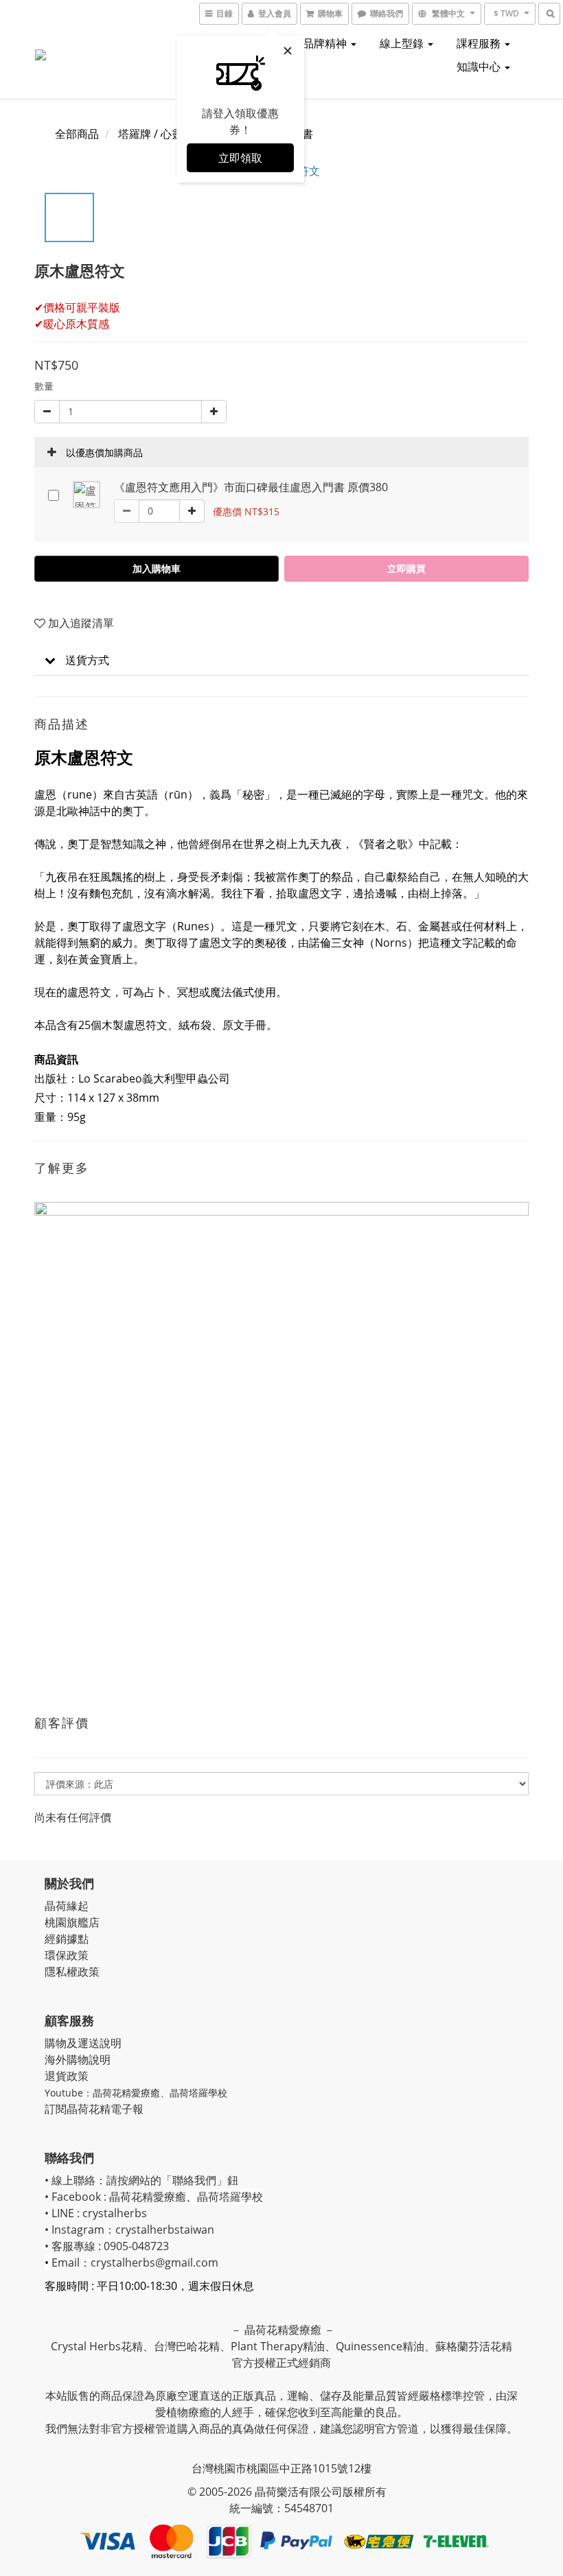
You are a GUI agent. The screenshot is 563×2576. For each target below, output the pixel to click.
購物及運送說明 (83, 2043)
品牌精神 (326, 43)
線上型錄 (403, 43)
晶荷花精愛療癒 (126, 2093)
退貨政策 (67, 2076)
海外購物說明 (78, 2059)
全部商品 (77, 134)
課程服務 (480, 43)
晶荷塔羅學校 (198, 2093)
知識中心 (480, 67)
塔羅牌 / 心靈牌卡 (161, 134)
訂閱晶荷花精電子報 (94, 2109)
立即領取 (240, 158)
